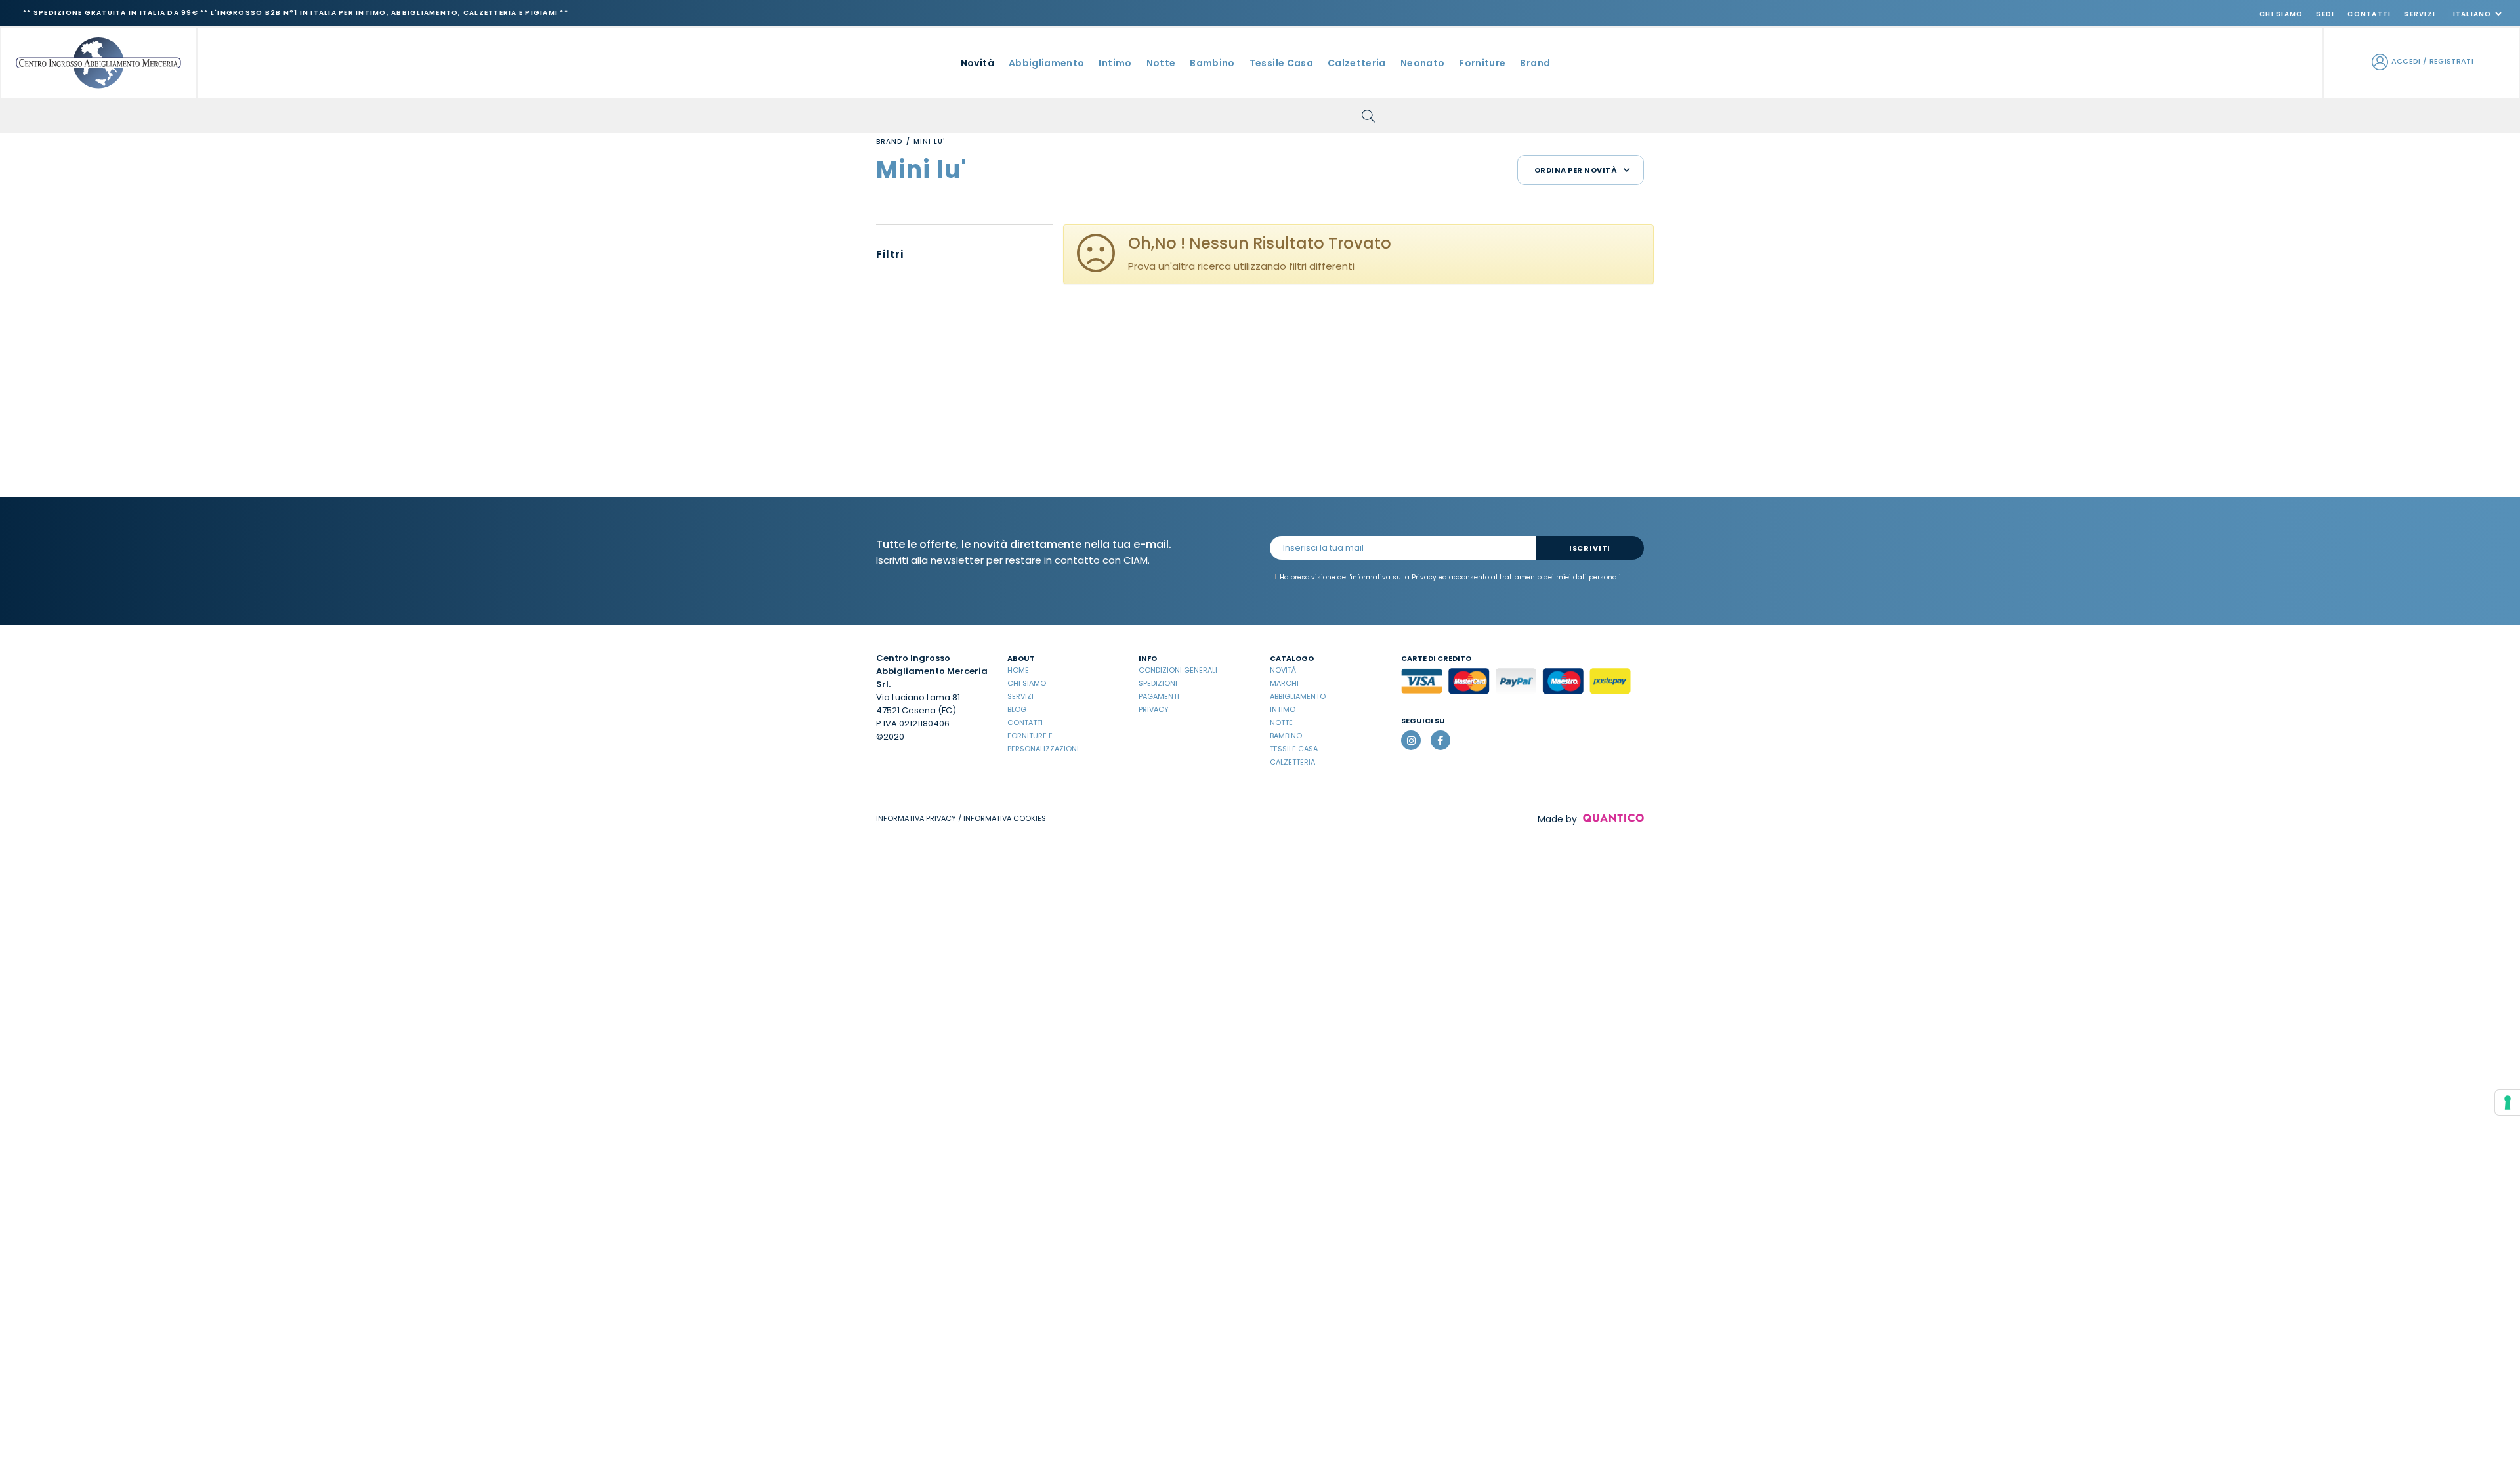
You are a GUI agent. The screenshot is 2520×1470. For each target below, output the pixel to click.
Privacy (1154, 709)
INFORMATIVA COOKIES (1005, 818)
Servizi (2420, 14)
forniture (1482, 63)
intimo (1115, 63)
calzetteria (1357, 63)
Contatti (2369, 14)
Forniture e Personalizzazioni (1043, 742)
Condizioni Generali (1178, 670)
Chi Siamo (2281, 14)
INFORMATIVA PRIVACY (916, 818)
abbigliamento (1047, 63)
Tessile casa (1294, 749)
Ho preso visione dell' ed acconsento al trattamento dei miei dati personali (1450, 577)
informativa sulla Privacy (1394, 577)
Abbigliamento (1298, 696)
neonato (1422, 63)
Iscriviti (1590, 548)
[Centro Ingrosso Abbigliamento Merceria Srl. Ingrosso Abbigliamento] (98, 62)
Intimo (1283, 709)
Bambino (1286, 736)
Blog (1017, 709)
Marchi (1284, 683)
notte (1161, 63)
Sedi (2325, 14)
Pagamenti (1159, 696)
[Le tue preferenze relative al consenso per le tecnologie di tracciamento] (2508, 1102)
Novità (977, 63)
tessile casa (1281, 63)
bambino (1212, 63)
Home (1018, 670)
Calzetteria (1292, 762)
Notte (1281, 723)
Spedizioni (1158, 683)
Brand (1535, 63)
